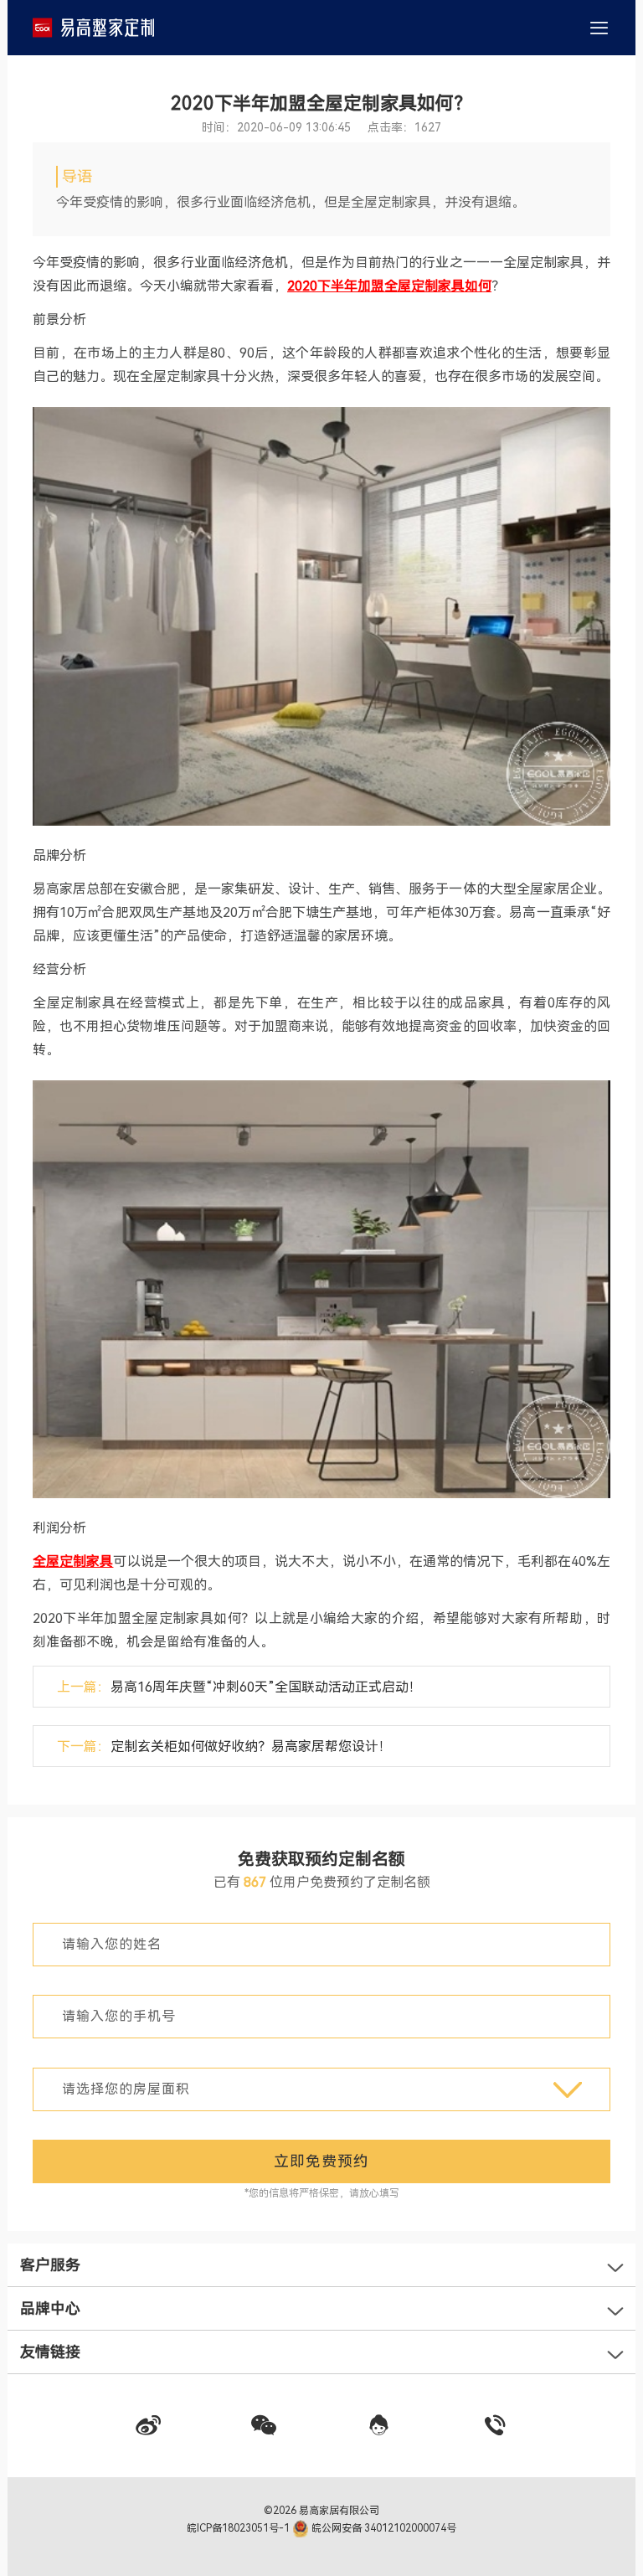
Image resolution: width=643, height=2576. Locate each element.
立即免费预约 (321, 2161)
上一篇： (239, 1687)
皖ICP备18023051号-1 (239, 2528)
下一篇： (224, 1747)
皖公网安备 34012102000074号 (383, 2528)
